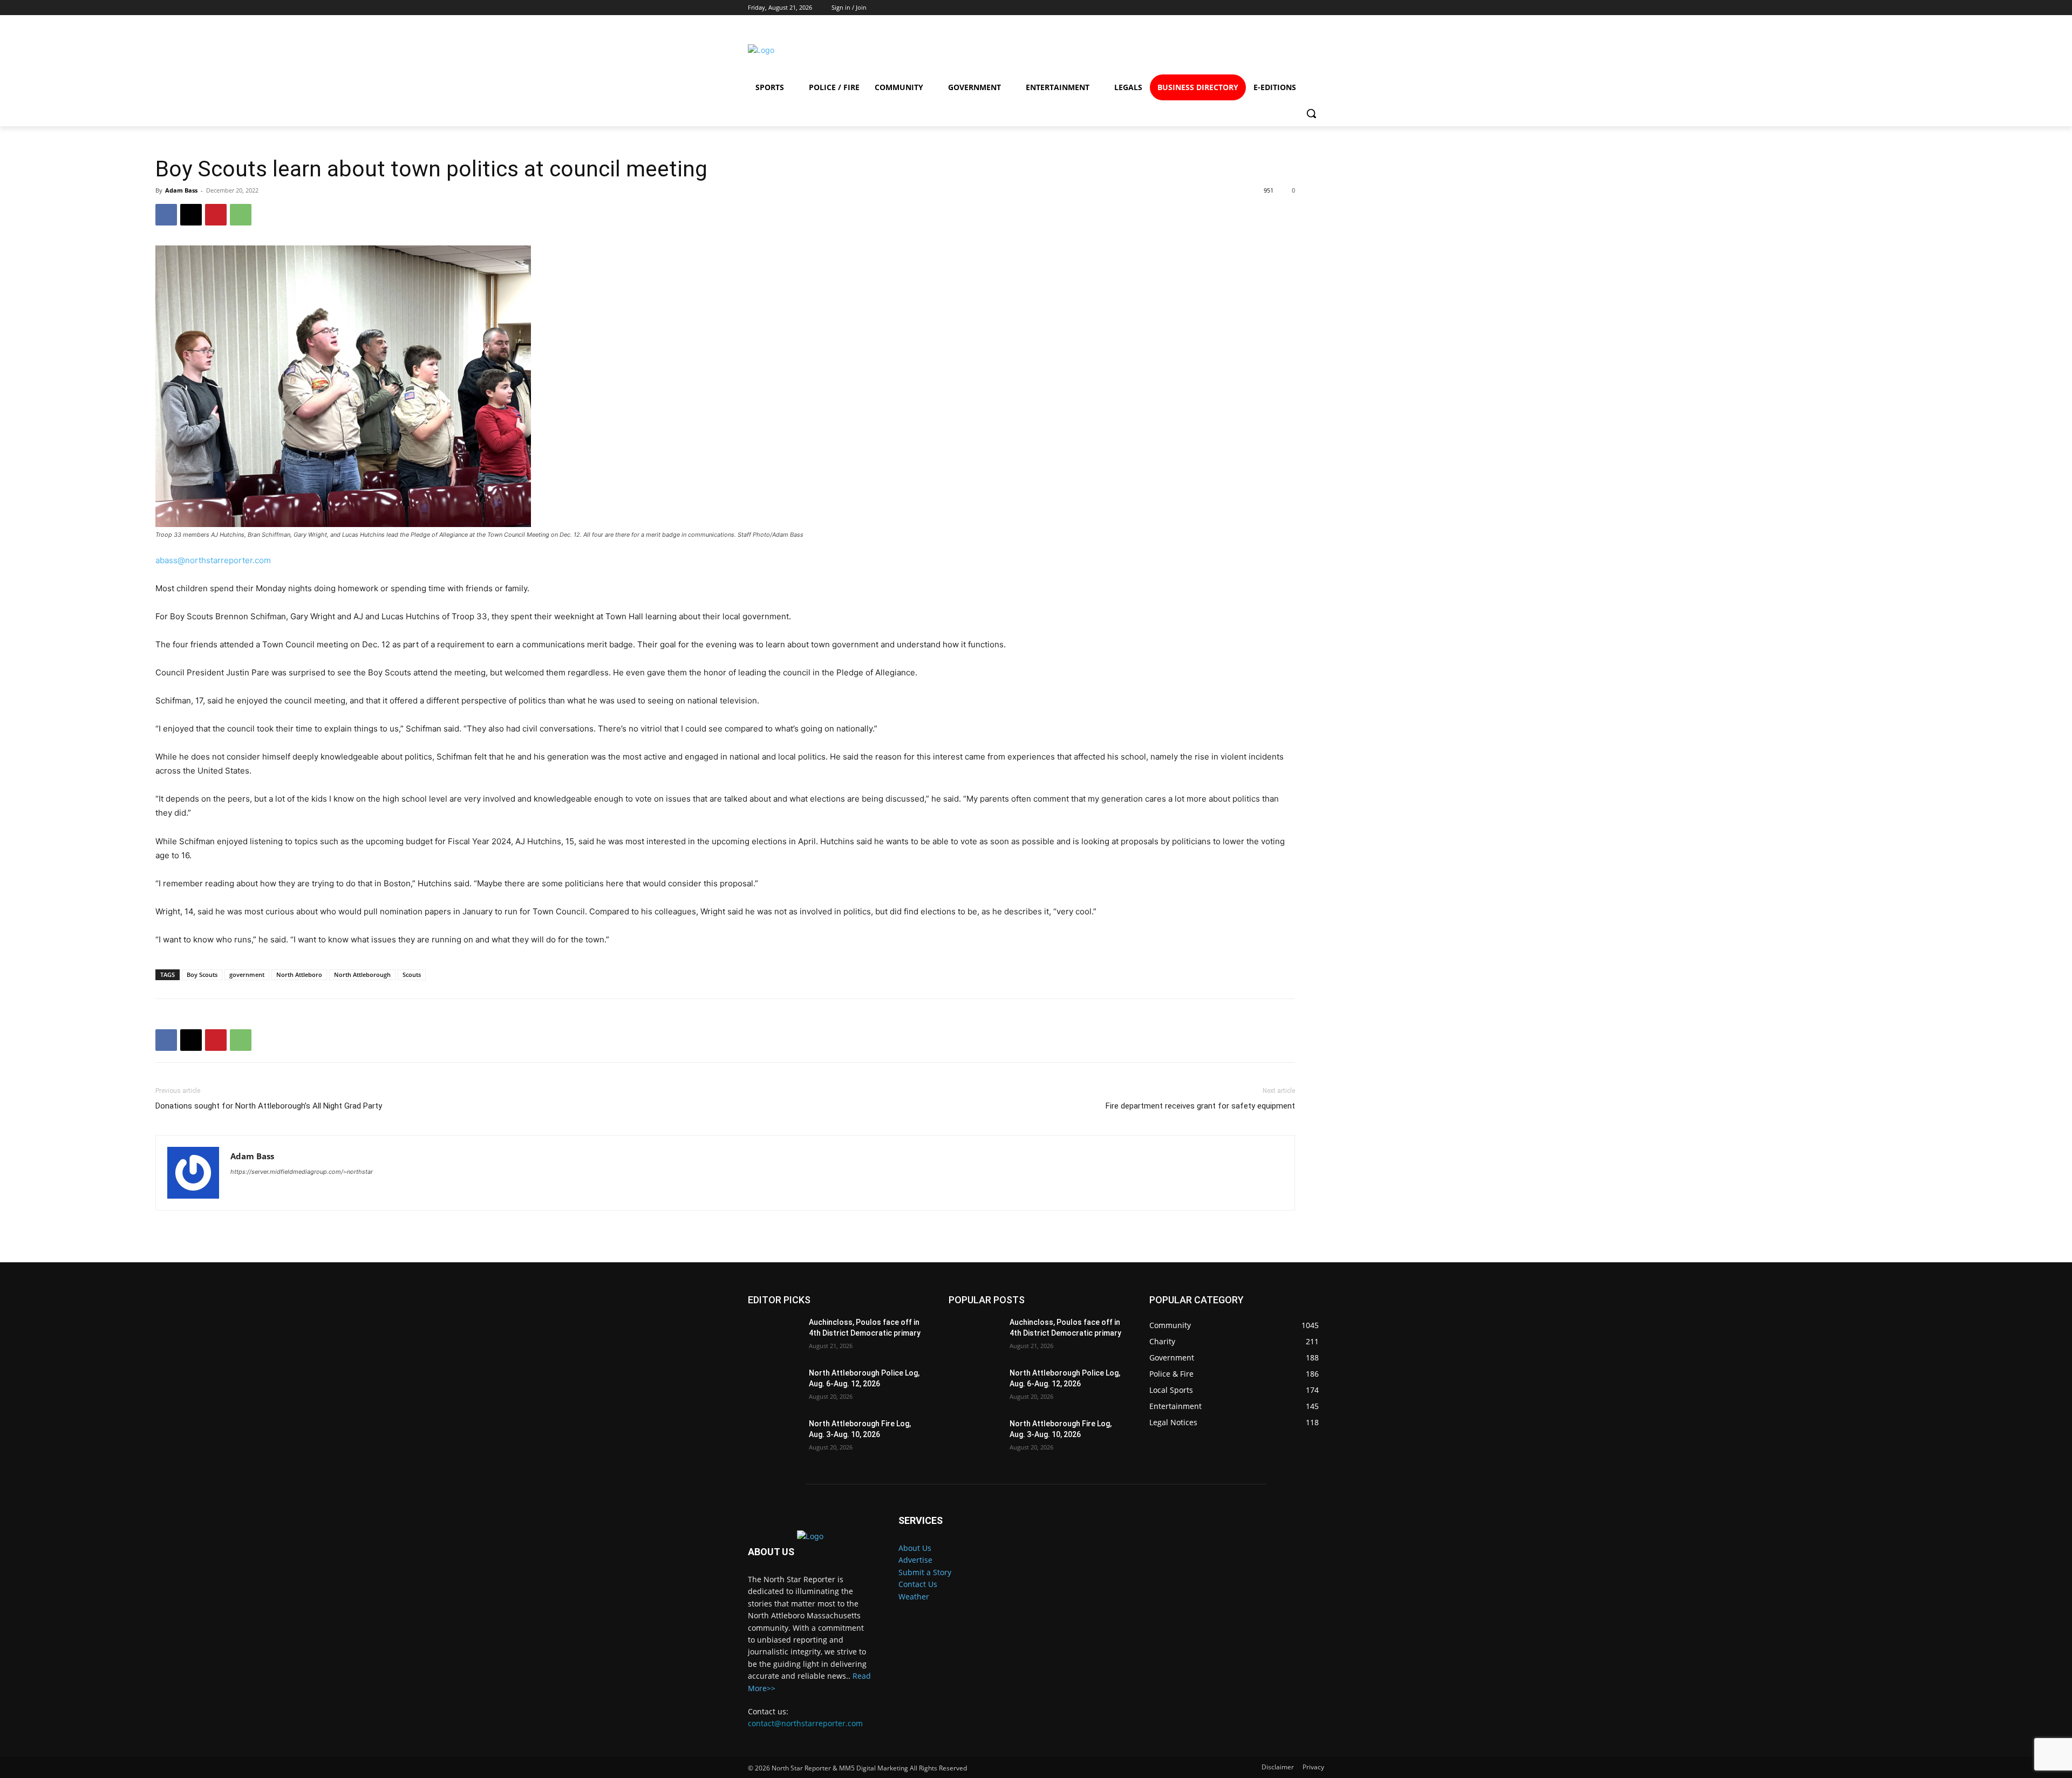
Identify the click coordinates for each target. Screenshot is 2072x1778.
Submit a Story (925, 1572)
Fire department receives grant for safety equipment (1200, 1106)
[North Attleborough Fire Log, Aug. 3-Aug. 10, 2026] (774, 1437)
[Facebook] (1190, 50)
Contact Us (918, 1584)
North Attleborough (362, 975)
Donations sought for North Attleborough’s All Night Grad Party (269, 1106)
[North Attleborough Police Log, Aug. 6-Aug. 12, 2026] (774, 1386)
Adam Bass (181, 190)
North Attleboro (299, 975)
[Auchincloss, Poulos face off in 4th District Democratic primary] (774, 1336)
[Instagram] (1229, 50)
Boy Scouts (202, 975)
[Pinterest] (216, 215)
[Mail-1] (1307, 50)
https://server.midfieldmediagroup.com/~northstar (302, 1172)
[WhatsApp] (241, 215)
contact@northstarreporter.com (805, 1723)
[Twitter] (1268, 50)
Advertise (915, 1560)
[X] (191, 215)
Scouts (412, 975)
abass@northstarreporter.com (213, 560)
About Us (915, 1548)
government (247, 975)
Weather (914, 1596)
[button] (1311, 113)
